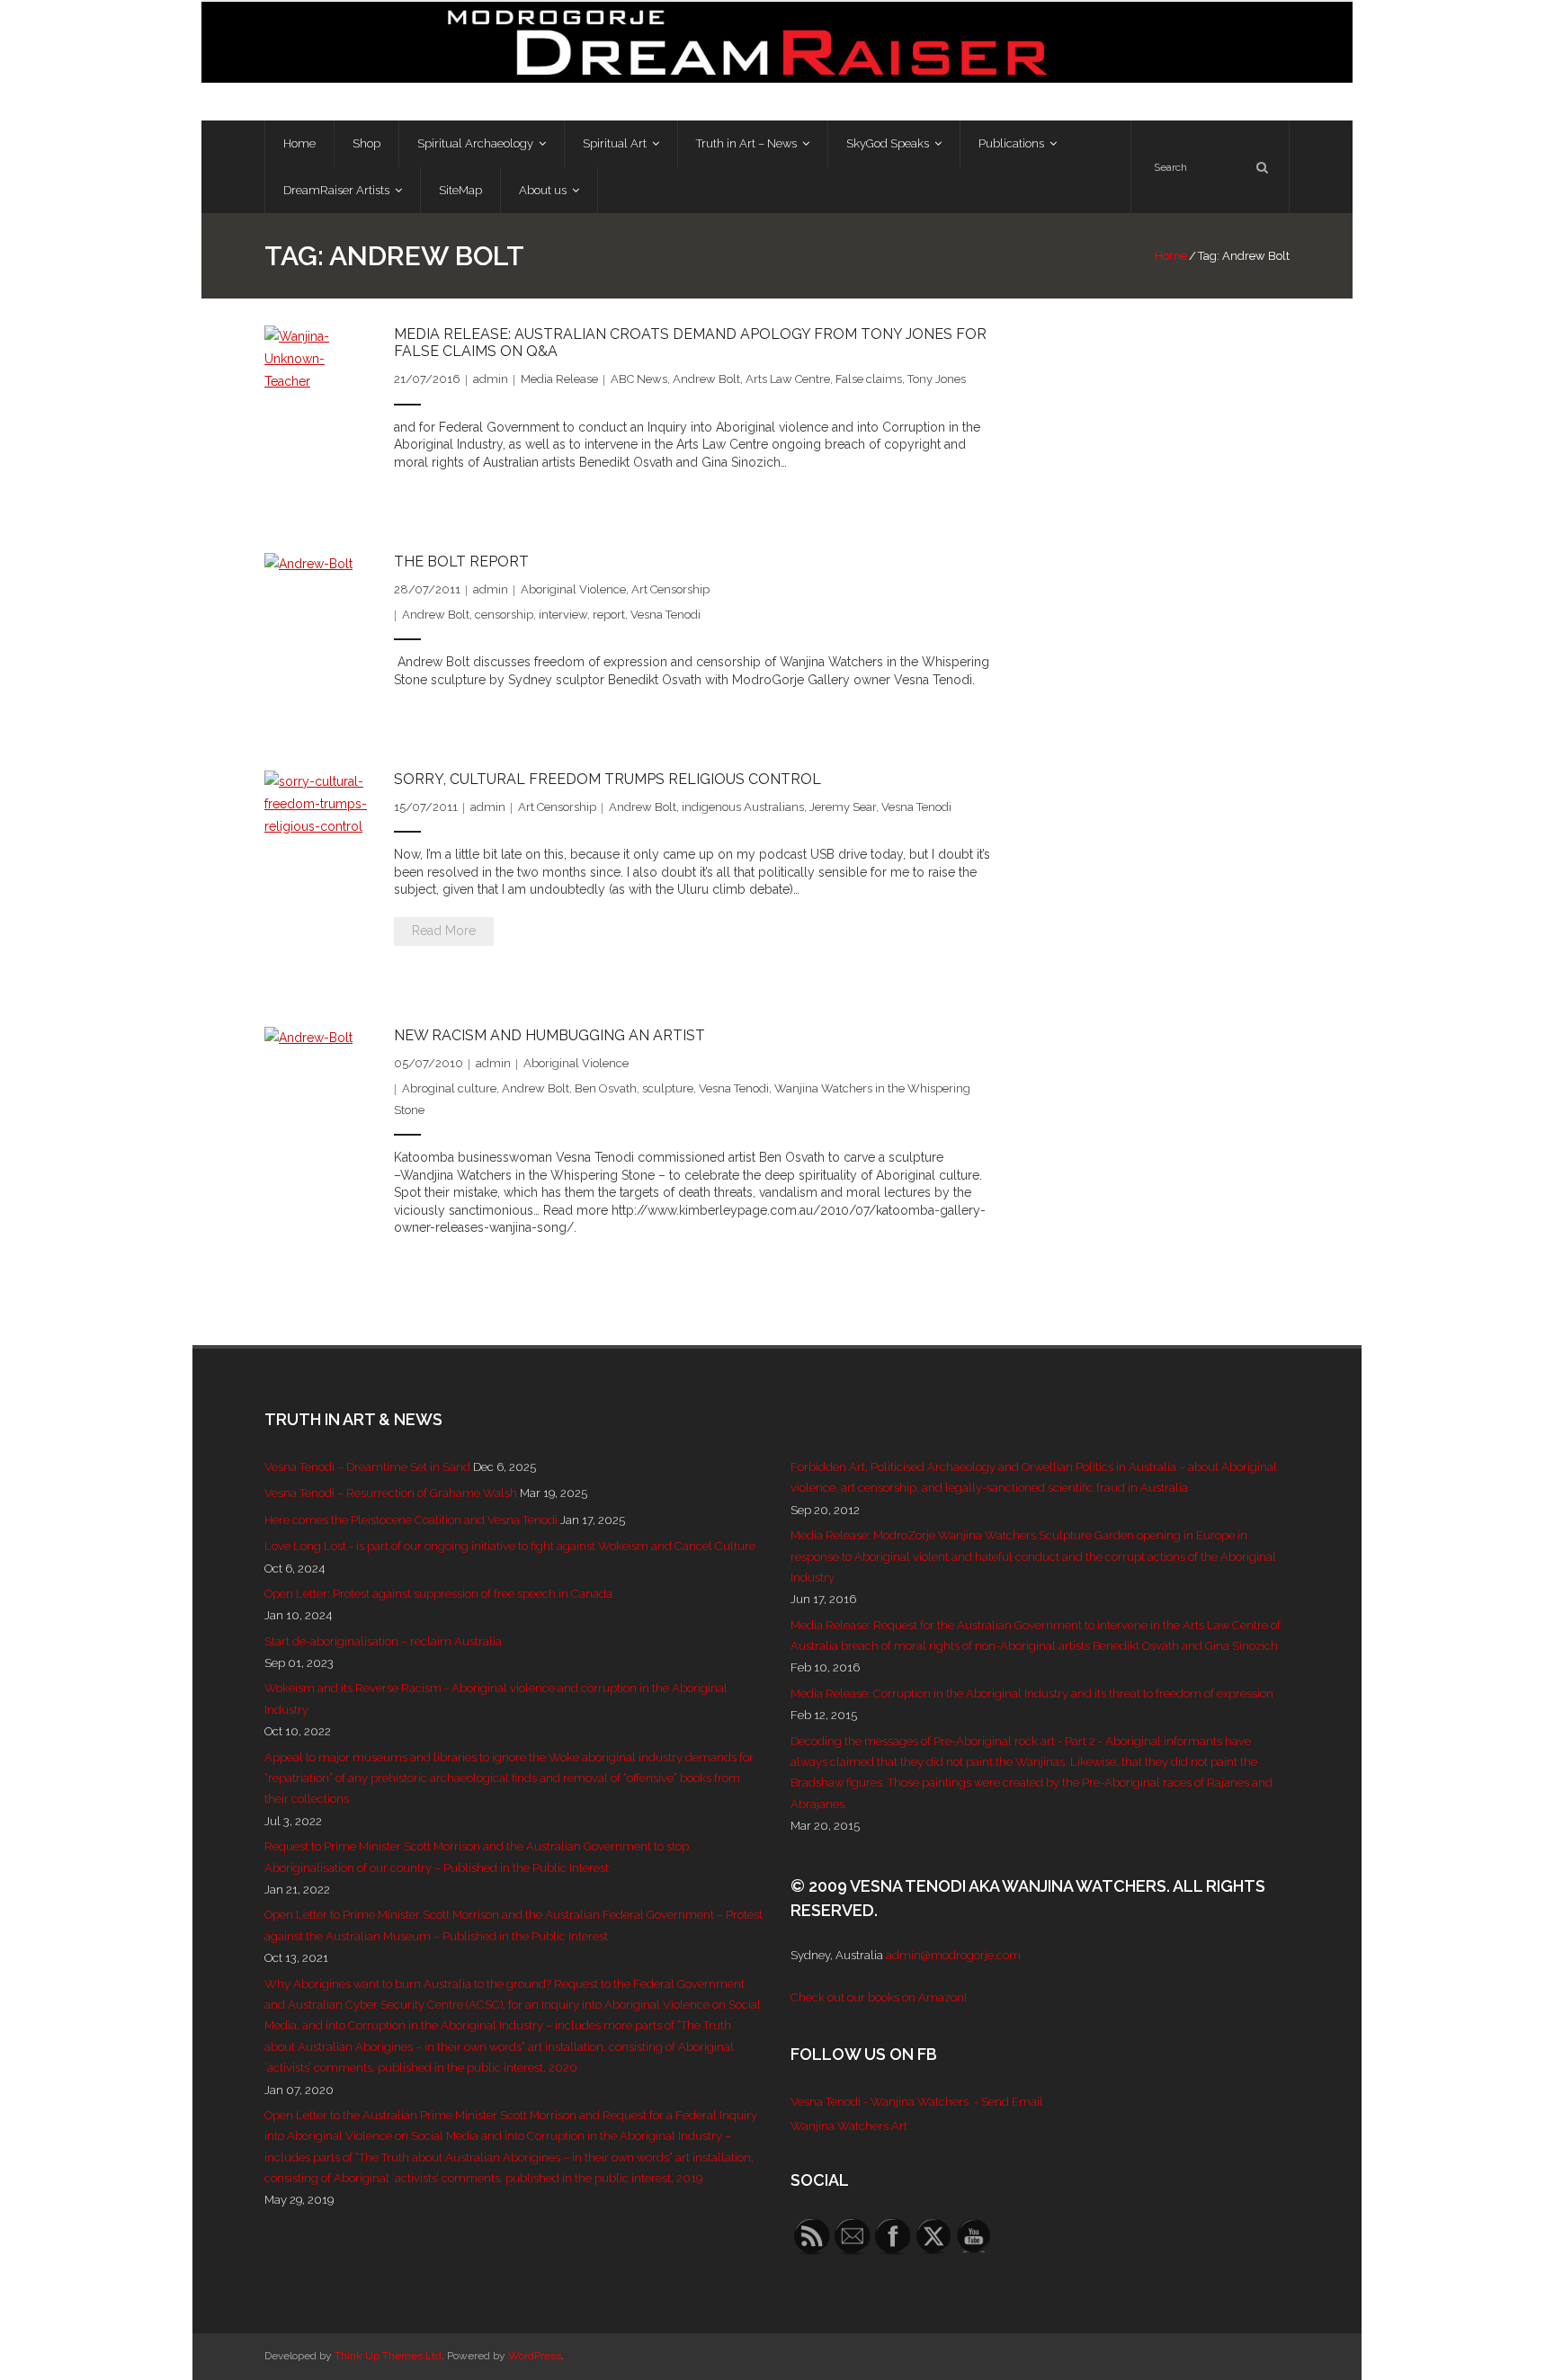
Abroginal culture (449, 1088)
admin (491, 379)
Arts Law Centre (788, 379)
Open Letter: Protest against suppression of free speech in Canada (438, 1594)
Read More (444, 931)
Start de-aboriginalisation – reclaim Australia (383, 1641)
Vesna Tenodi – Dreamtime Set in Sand (367, 1467)
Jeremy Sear (843, 807)
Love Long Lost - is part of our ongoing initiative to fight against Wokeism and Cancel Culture (510, 1546)
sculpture (668, 1088)
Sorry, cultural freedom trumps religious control (607, 779)
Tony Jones (937, 379)
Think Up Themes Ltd (388, 2356)
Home (1171, 256)
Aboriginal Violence (573, 589)
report (609, 615)
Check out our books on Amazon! (879, 1997)
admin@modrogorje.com (953, 1955)
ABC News (639, 379)
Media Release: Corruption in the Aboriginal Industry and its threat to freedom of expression (1032, 1694)
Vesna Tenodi (665, 615)
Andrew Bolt (706, 379)
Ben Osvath (606, 1088)
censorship (504, 615)
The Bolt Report (461, 562)
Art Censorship (670, 589)
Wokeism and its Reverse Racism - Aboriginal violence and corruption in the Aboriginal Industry (496, 1698)
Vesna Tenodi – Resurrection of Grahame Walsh (391, 1493)
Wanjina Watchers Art (849, 2126)
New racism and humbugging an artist (549, 1035)
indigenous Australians (743, 807)
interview (563, 615)
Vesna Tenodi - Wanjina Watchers (880, 2102)
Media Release (559, 379)
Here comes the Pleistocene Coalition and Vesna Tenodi (411, 1520)
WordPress (535, 2356)
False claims (869, 379)
